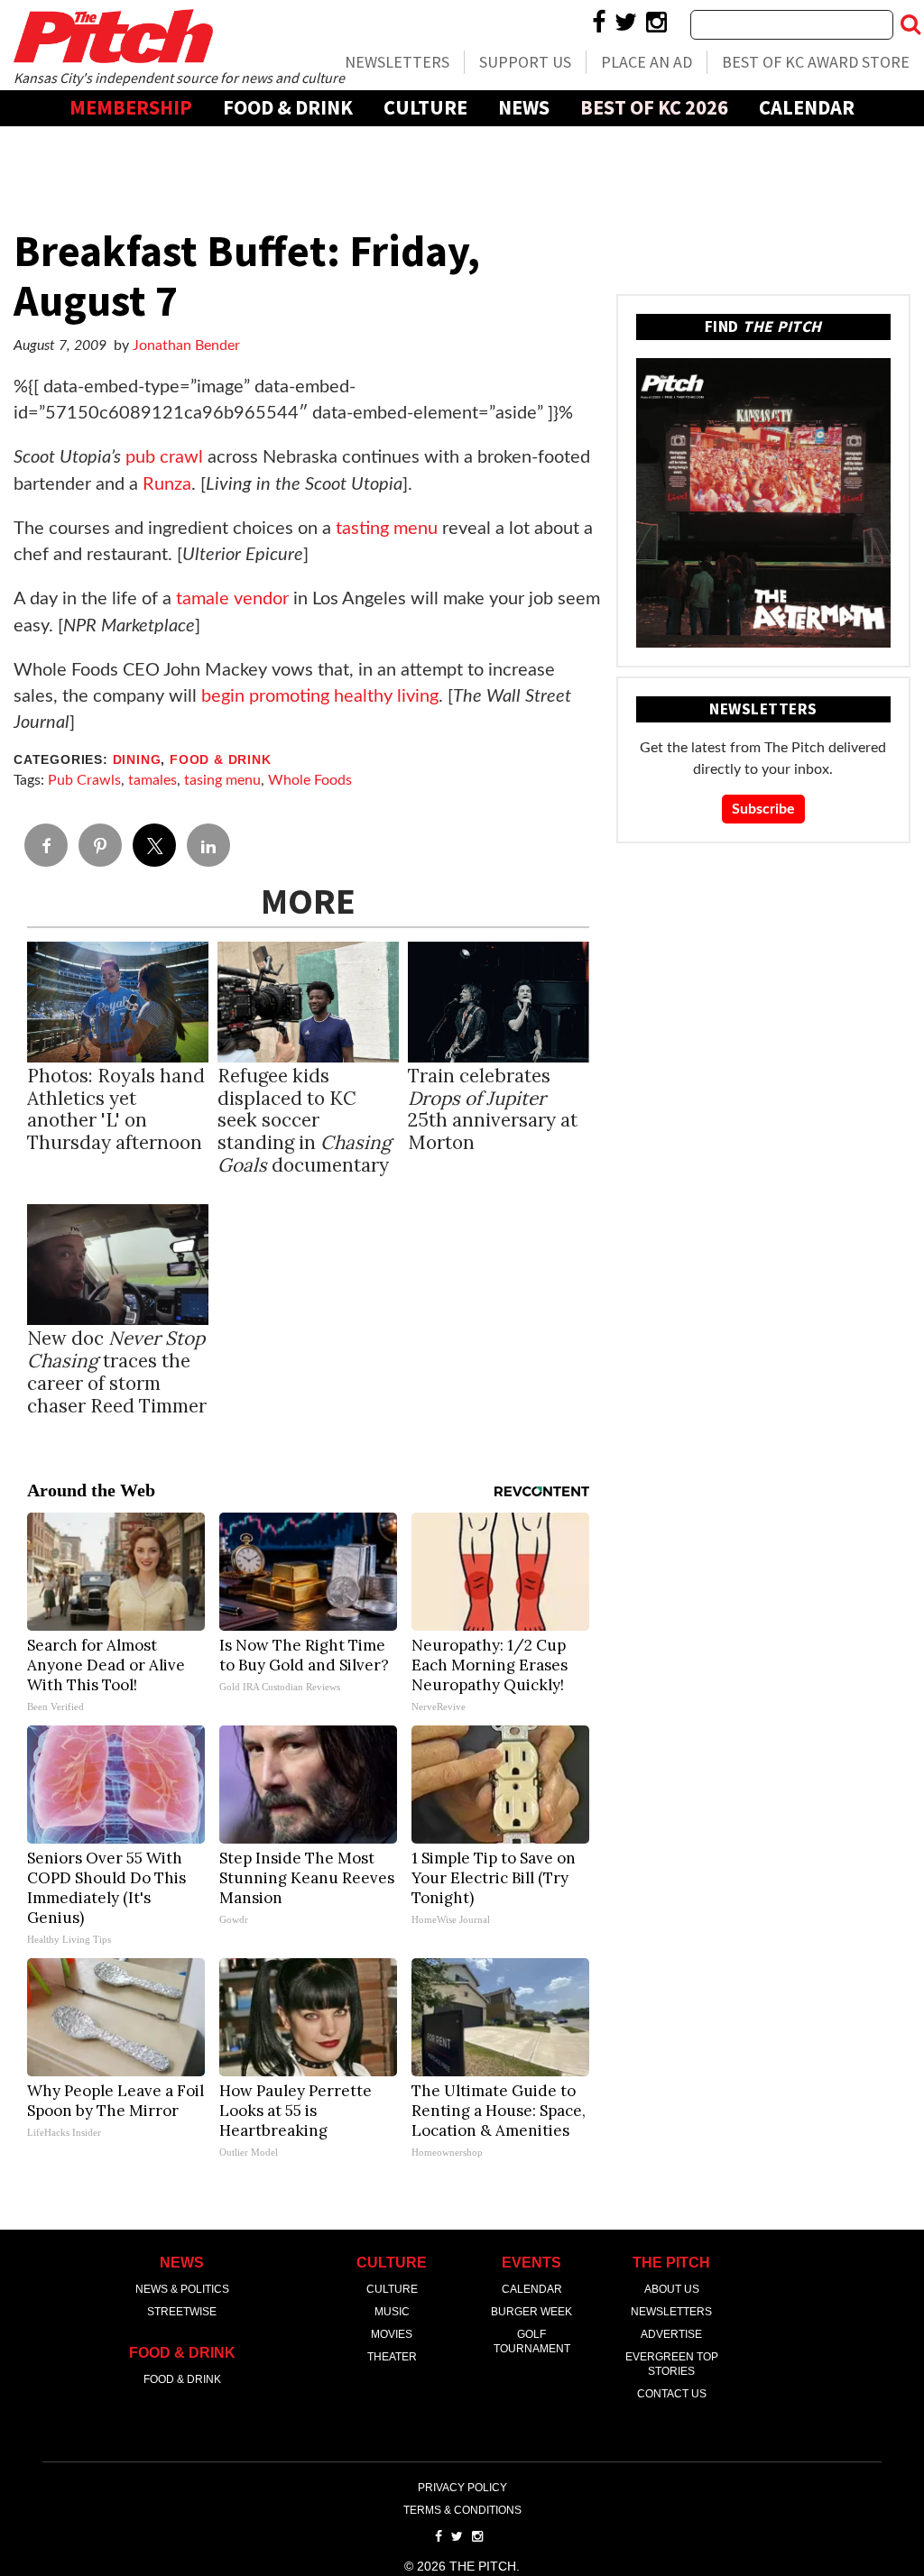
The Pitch (113, 36)
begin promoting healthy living (320, 696)
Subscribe (763, 809)
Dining (137, 760)
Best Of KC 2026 (654, 107)
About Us (672, 2289)
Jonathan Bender (186, 345)
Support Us (525, 62)
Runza (167, 484)
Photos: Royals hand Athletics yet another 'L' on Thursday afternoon (116, 1109)
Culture (425, 107)
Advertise (462, 143)
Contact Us (672, 2394)
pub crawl (164, 457)
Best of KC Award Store (816, 62)
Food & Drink (288, 107)
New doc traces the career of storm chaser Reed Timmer (117, 1372)
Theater (392, 2357)
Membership (131, 107)
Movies (392, 2334)
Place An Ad (647, 62)
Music (392, 2312)
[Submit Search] (910, 24)
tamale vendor (232, 599)
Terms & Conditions (462, 2510)
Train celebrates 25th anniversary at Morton (493, 1109)
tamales (152, 780)
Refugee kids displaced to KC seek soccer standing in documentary (305, 1121)
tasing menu (222, 780)
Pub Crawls (84, 780)
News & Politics (182, 2289)
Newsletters (397, 62)
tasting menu (387, 529)
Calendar (807, 107)
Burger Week (531, 2312)
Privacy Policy (462, 2488)
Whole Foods (310, 780)
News (524, 107)
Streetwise (182, 2312)
